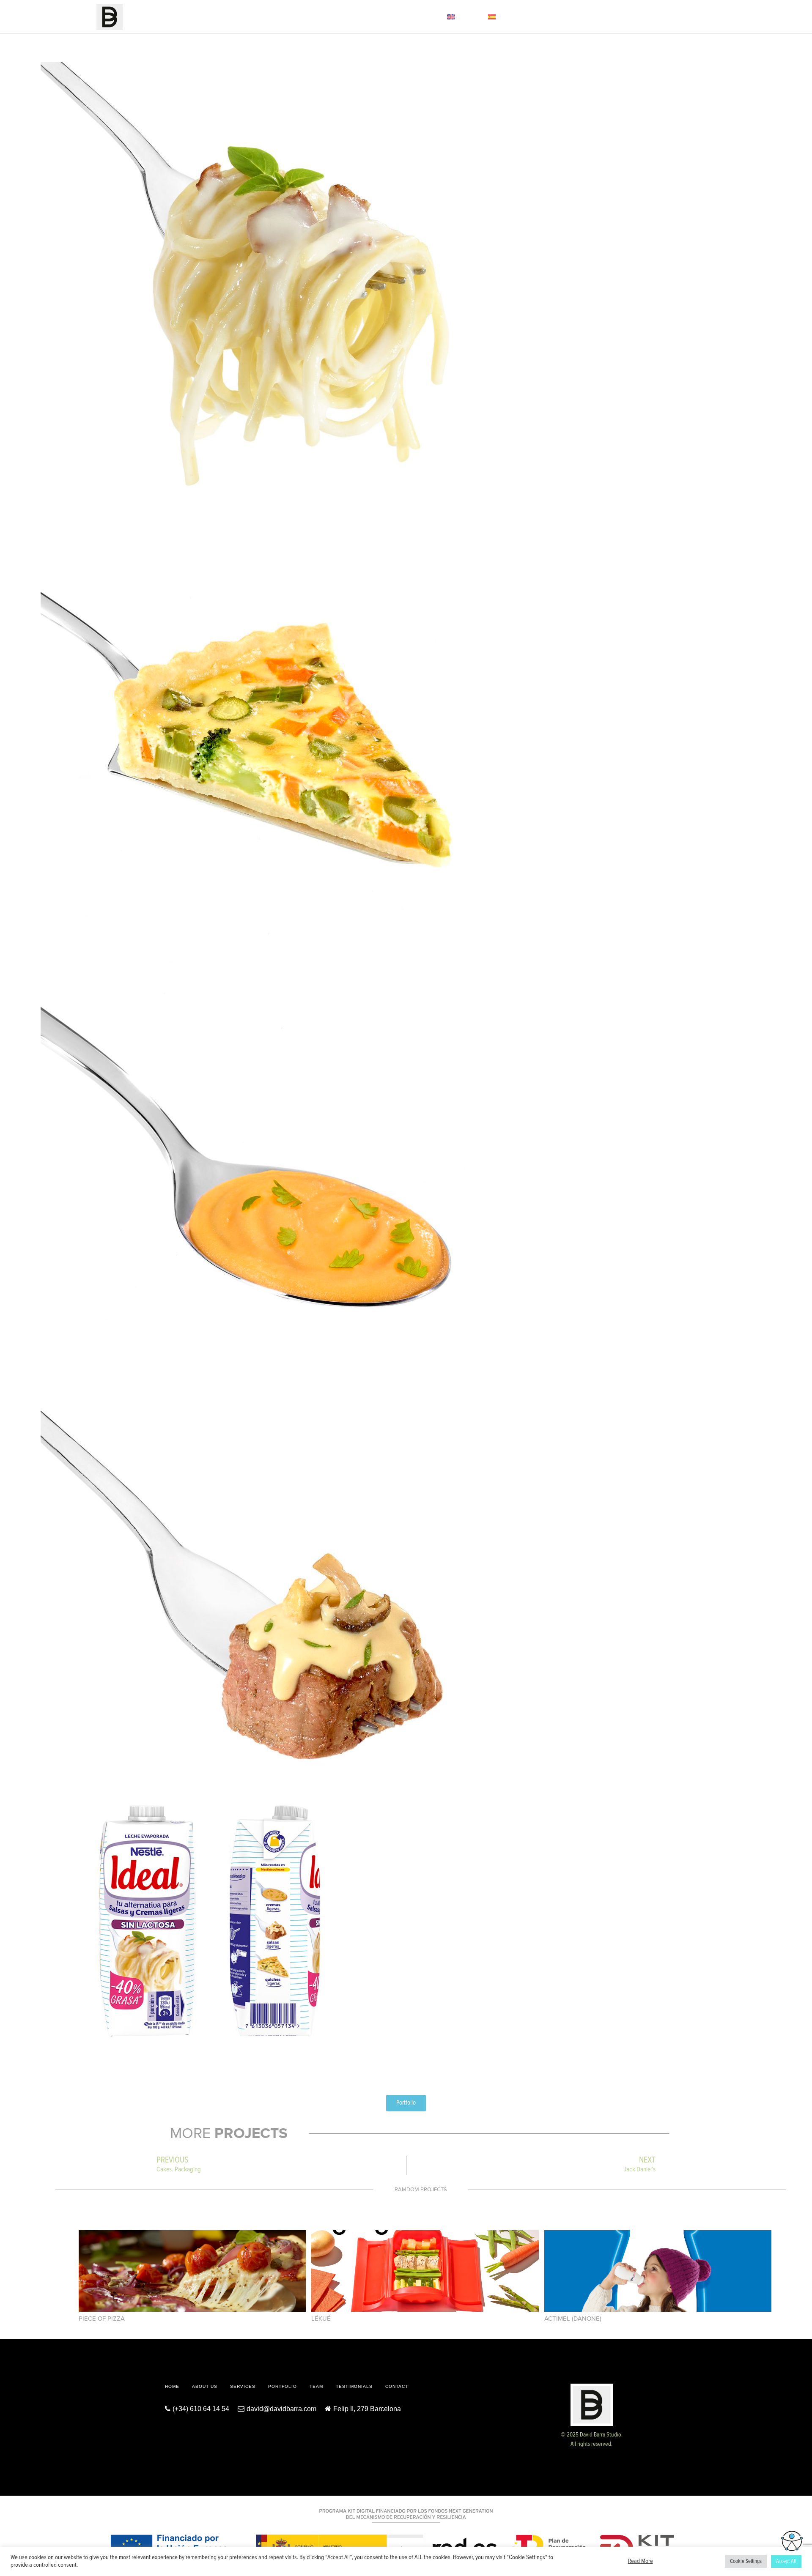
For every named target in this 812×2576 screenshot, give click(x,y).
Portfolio (324, 17)
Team (354, 17)
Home (226, 17)
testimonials (354, 2386)
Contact (425, 17)
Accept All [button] (786, 2561)
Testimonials (387, 17)
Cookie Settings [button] (746, 2561)
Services (288, 17)
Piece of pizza (102, 2319)
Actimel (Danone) (573, 2319)
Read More (641, 2562)
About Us (255, 17)
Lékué (321, 2319)
